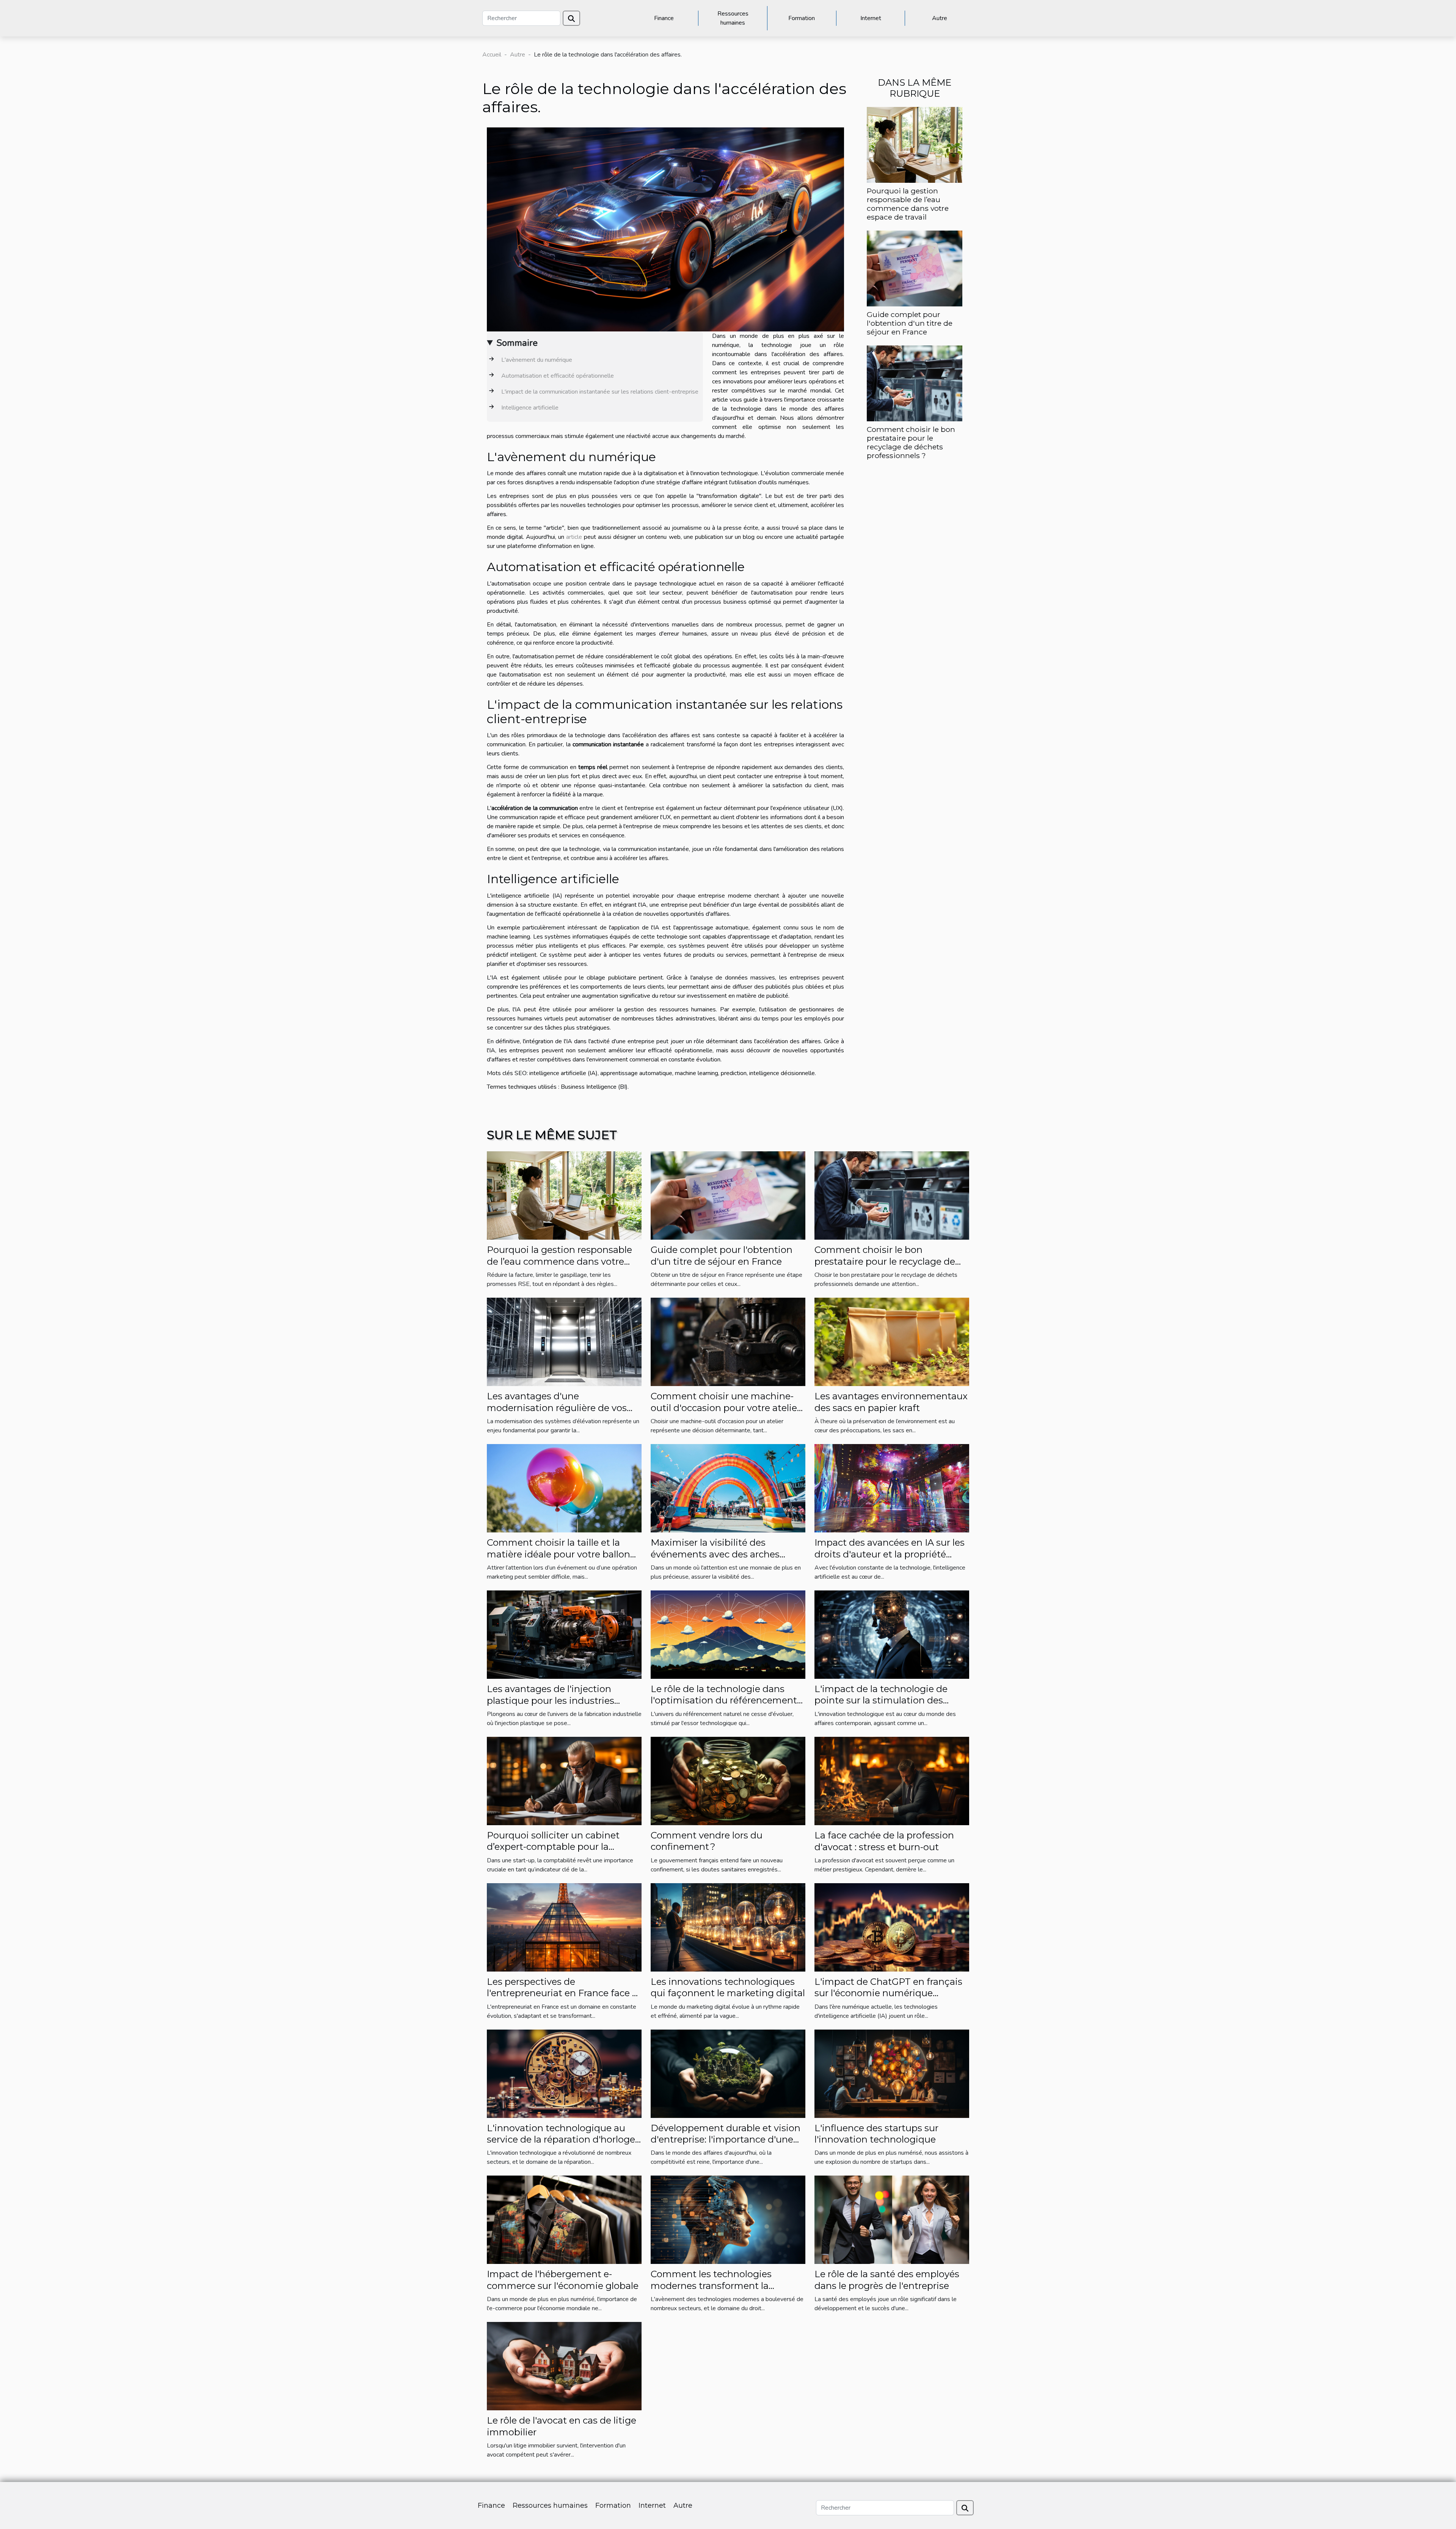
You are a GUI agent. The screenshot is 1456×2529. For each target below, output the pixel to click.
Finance (664, 18)
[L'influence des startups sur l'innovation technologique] (892, 2073)
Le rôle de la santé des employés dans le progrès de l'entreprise (887, 2280)
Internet (871, 18)
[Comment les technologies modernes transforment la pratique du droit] (728, 2220)
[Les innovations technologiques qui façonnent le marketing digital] (728, 1927)
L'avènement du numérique (536, 360)
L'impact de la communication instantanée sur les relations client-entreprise (599, 392)
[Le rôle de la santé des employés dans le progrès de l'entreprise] (892, 2220)
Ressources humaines (733, 18)
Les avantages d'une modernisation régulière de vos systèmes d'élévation (557, 1408)
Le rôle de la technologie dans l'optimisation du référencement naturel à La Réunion (724, 1700)
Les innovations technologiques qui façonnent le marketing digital (728, 1987)
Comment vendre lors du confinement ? (707, 1841)
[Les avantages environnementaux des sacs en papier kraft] (892, 1342)
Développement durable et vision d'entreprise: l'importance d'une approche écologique (726, 2140)
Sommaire (517, 343)
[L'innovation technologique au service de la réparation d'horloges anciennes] (564, 2073)
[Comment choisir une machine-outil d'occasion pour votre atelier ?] (728, 1342)
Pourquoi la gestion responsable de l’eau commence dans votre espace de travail (908, 204)
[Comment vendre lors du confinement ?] (728, 1780)
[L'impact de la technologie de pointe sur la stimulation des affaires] (892, 1634)
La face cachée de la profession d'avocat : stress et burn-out (884, 1841)
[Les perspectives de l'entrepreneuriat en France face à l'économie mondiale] (564, 1927)
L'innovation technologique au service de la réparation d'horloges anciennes (563, 2140)
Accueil (492, 55)
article (574, 537)
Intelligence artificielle (529, 408)
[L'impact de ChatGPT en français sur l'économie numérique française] (892, 1927)
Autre (940, 18)
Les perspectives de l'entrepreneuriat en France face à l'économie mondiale (562, 1993)
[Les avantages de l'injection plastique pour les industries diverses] (564, 1634)
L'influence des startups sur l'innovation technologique (876, 2134)
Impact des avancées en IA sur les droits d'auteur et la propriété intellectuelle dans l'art (890, 1554)
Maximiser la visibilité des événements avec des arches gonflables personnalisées (715, 1554)
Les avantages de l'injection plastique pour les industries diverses (551, 1700)
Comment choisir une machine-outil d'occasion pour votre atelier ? (726, 1408)
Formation (802, 18)
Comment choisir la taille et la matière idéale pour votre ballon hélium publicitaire (559, 1554)
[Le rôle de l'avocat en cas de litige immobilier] (564, 2366)
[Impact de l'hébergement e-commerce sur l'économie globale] (564, 2220)
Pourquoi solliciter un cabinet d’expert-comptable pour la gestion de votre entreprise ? (553, 1847)
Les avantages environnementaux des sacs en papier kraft (891, 1402)
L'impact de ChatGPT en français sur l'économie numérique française (888, 1993)
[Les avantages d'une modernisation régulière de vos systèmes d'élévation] (564, 1342)
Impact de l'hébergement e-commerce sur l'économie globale (563, 2280)
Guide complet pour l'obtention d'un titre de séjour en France (910, 323)
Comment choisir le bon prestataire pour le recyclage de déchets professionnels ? (911, 442)
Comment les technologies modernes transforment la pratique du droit (711, 2286)
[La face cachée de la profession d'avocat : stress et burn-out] (892, 1780)
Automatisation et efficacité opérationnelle (557, 376)
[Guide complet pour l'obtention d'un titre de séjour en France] (915, 268)
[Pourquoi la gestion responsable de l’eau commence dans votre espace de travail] (915, 144)
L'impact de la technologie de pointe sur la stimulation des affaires (881, 1700)
